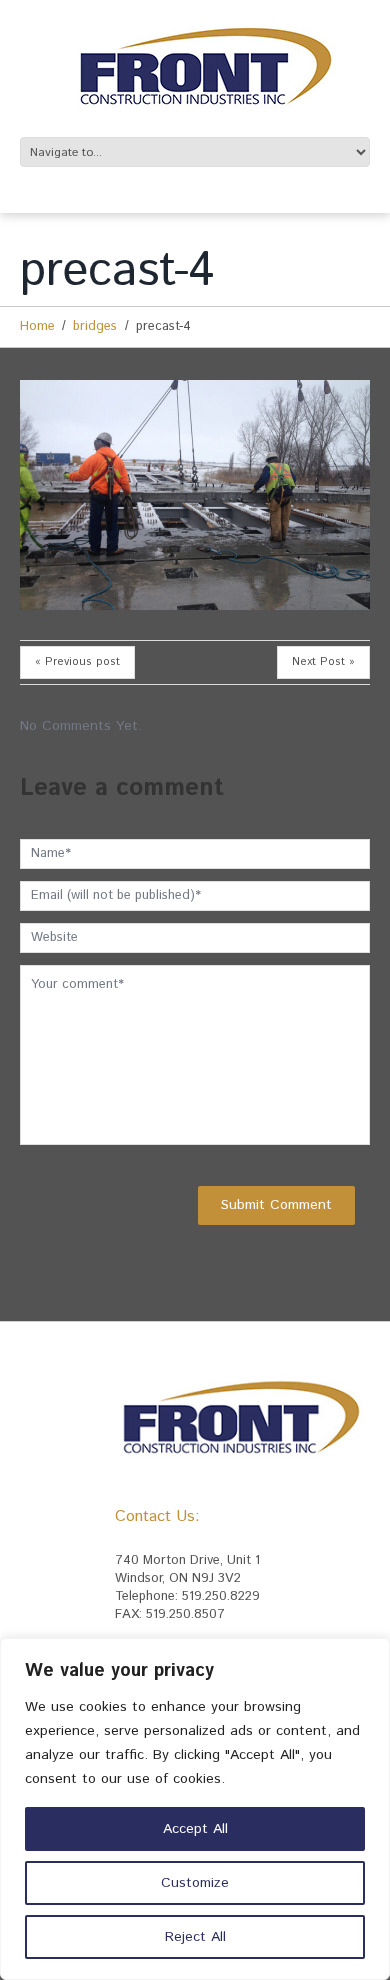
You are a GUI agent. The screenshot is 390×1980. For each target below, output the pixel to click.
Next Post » (323, 662)
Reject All (195, 1937)
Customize (195, 1883)
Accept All (195, 1829)
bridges (95, 326)
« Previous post (77, 662)
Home (37, 326)
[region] (195, 1809)
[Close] (369, 1655)
